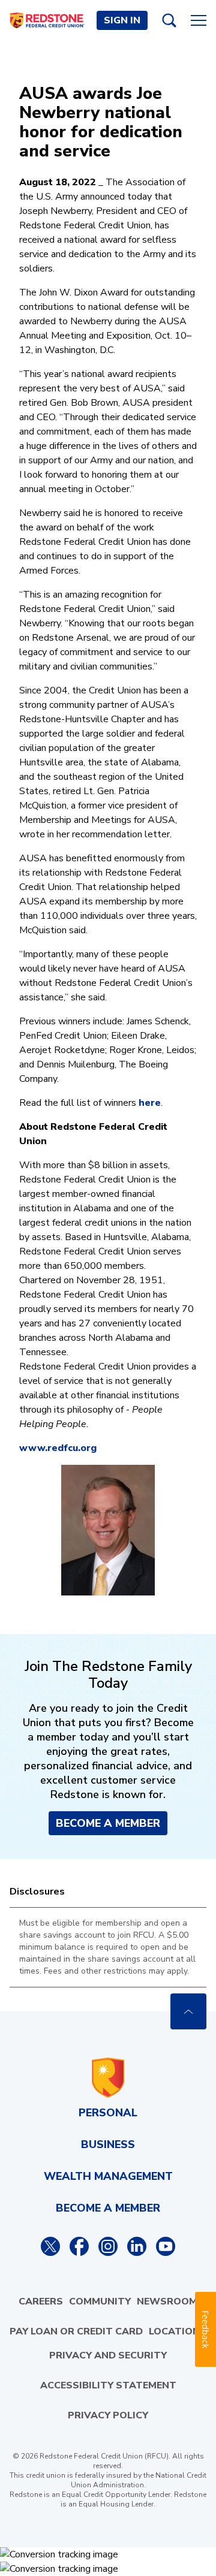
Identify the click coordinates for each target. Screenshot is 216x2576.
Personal (108, 2113)
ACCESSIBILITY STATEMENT (108, 2385)
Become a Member (108, 1823)
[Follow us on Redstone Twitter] (50, 2246)
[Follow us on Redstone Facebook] (79, 2246)
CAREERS (41, 2301)
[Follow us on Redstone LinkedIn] (137, 2246)
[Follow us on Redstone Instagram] (108, 2246)
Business (108, 2144)
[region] (108, 1947)
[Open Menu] (199, 20)
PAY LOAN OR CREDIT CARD (76, 2331)
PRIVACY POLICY (108, 2415)
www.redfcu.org (58, 1448)
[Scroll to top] (188, 2011)
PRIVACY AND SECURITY (108, 2355)
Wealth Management (108, 2176)
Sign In (122, 20)
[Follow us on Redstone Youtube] (166, 2246)
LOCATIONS (178, 2331)
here (150, 1103)
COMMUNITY (100, 2301)
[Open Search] (169, 20)
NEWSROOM (167, 2301)
